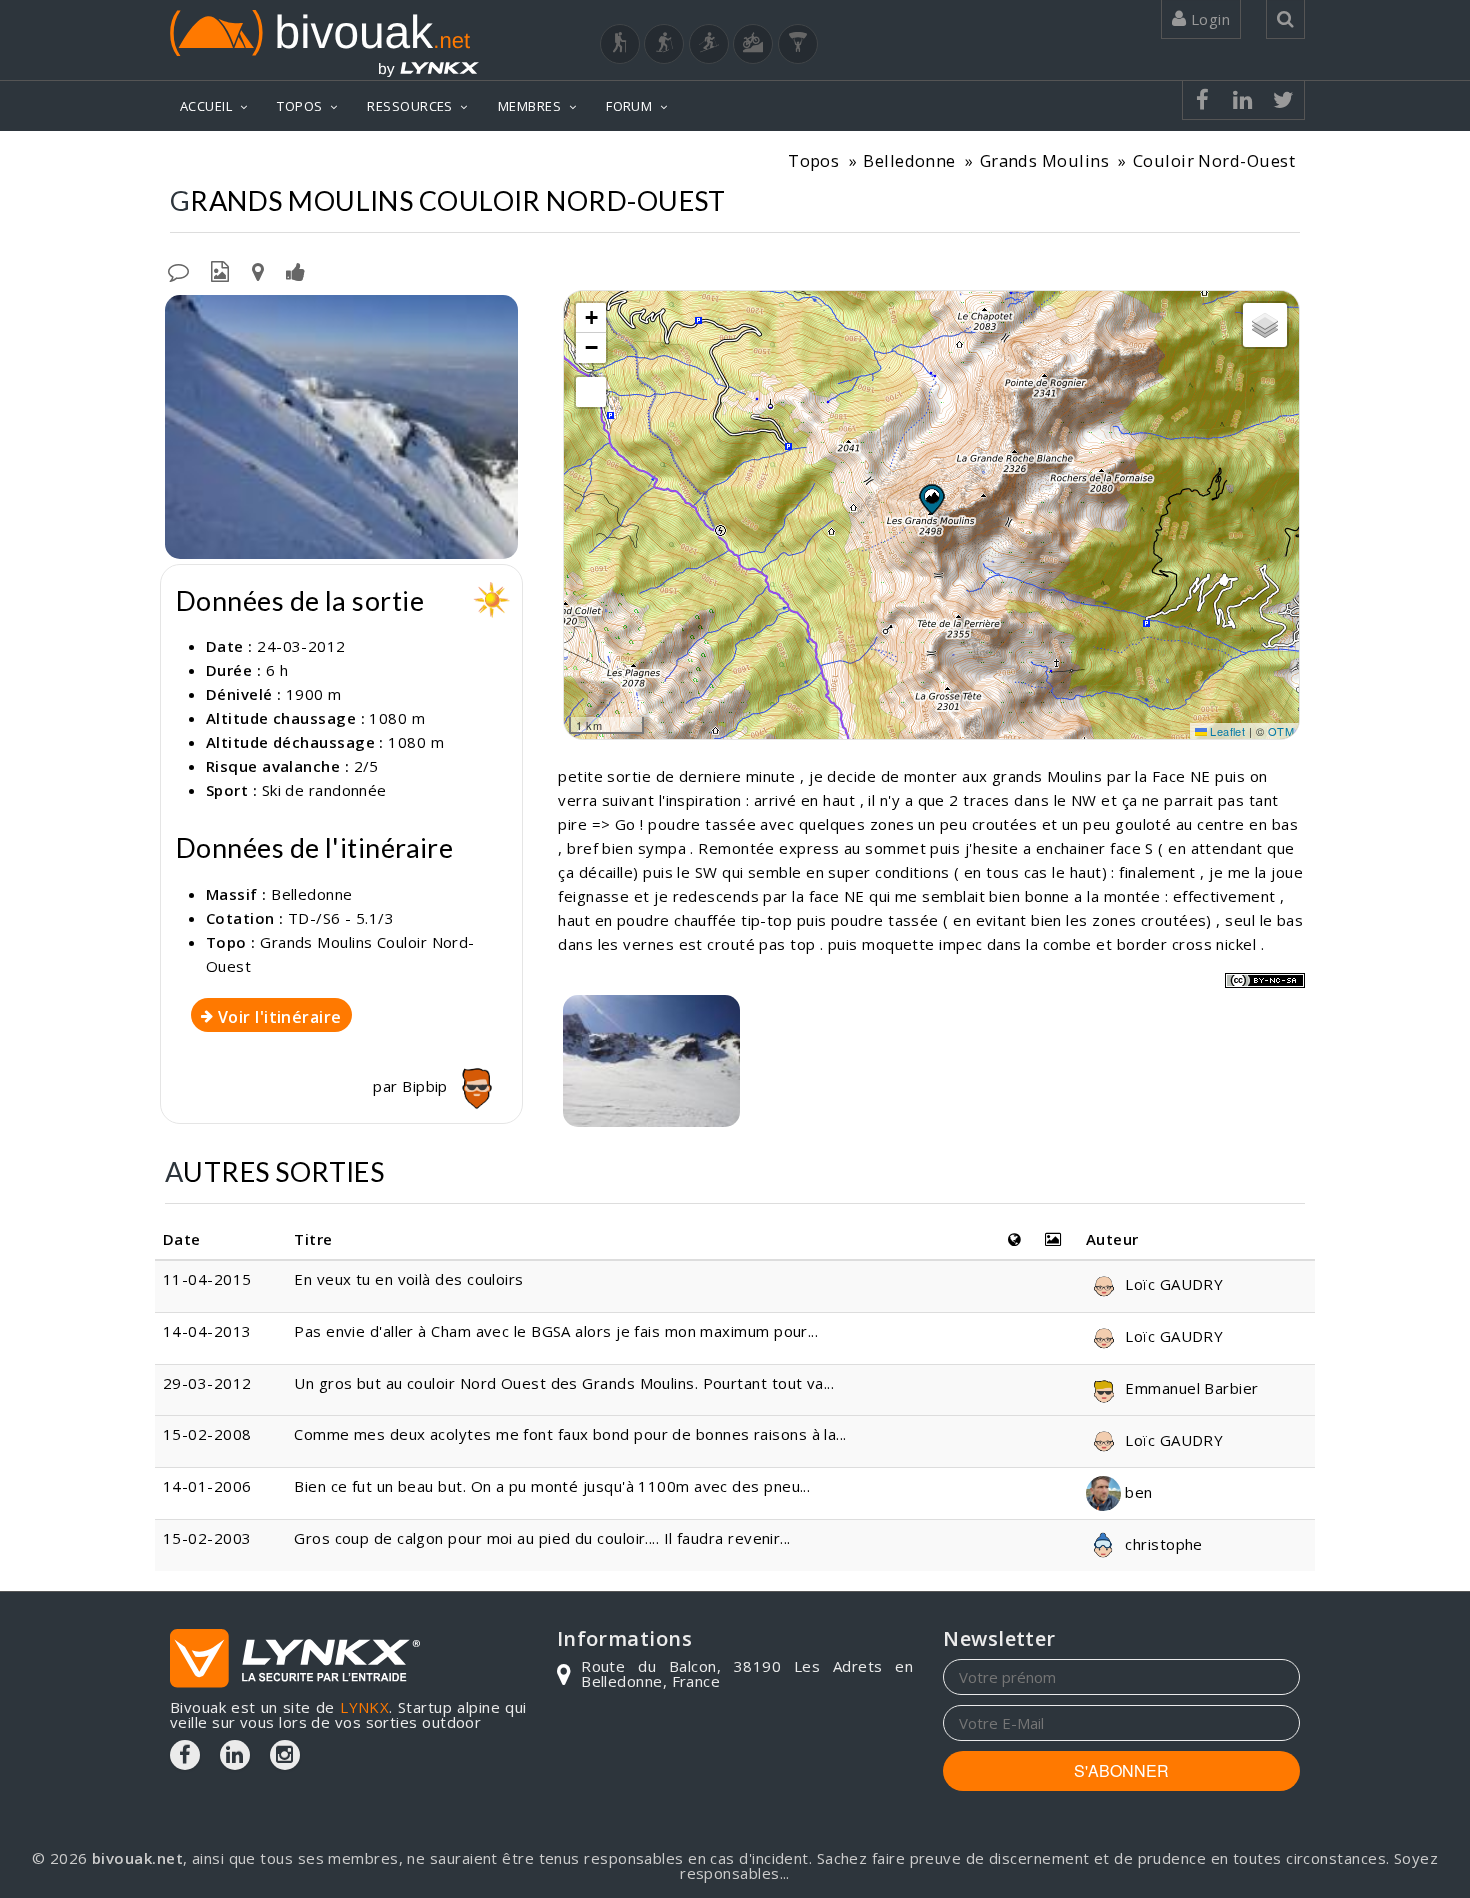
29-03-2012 (207, 1383)
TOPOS (299, 106)
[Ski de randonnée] (709, 44)
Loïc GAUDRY (1172, 1284)
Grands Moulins (1044, 160)
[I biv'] (295, 270)
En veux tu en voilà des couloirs (408, 1279)
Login (1208, 19)
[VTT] (753, 44)
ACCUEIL (206, 106)
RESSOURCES (410, 106)
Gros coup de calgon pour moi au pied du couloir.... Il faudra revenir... (542, 1538)
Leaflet (1226, 731)
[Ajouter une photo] (220, 270)
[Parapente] (798, 44)
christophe (1162, 1544)
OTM (1281, 731)
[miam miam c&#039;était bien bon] (341, 427)
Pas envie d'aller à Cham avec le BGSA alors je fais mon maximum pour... (556, 1331)
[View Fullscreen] (591, 392)
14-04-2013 (207, 1331)
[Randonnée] (620, 44)
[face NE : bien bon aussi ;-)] (651, 1061)
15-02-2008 (207, 1434)
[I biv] (182, 315)
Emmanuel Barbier (1190, 1388)
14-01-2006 (207, 1486)
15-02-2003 (207, 1538)
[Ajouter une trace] (258, 270)
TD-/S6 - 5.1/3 (341, 918)
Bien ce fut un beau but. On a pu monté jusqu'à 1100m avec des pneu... (552, 1486)
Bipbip (427, 1086)
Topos (813, 160)
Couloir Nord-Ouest (1214, 160)
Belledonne (909, 160)
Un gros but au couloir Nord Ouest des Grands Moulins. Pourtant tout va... (564, 1383)
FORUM (629, 106)
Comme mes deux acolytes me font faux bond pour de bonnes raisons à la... (570, 1434)
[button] (931, 499)
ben (1137, 1492)
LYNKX (364, 1707)
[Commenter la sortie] (178, 270)
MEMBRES (529, 106)
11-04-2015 (207, 1279)
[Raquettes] (664, 44)
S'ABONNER (1121, 1770)
